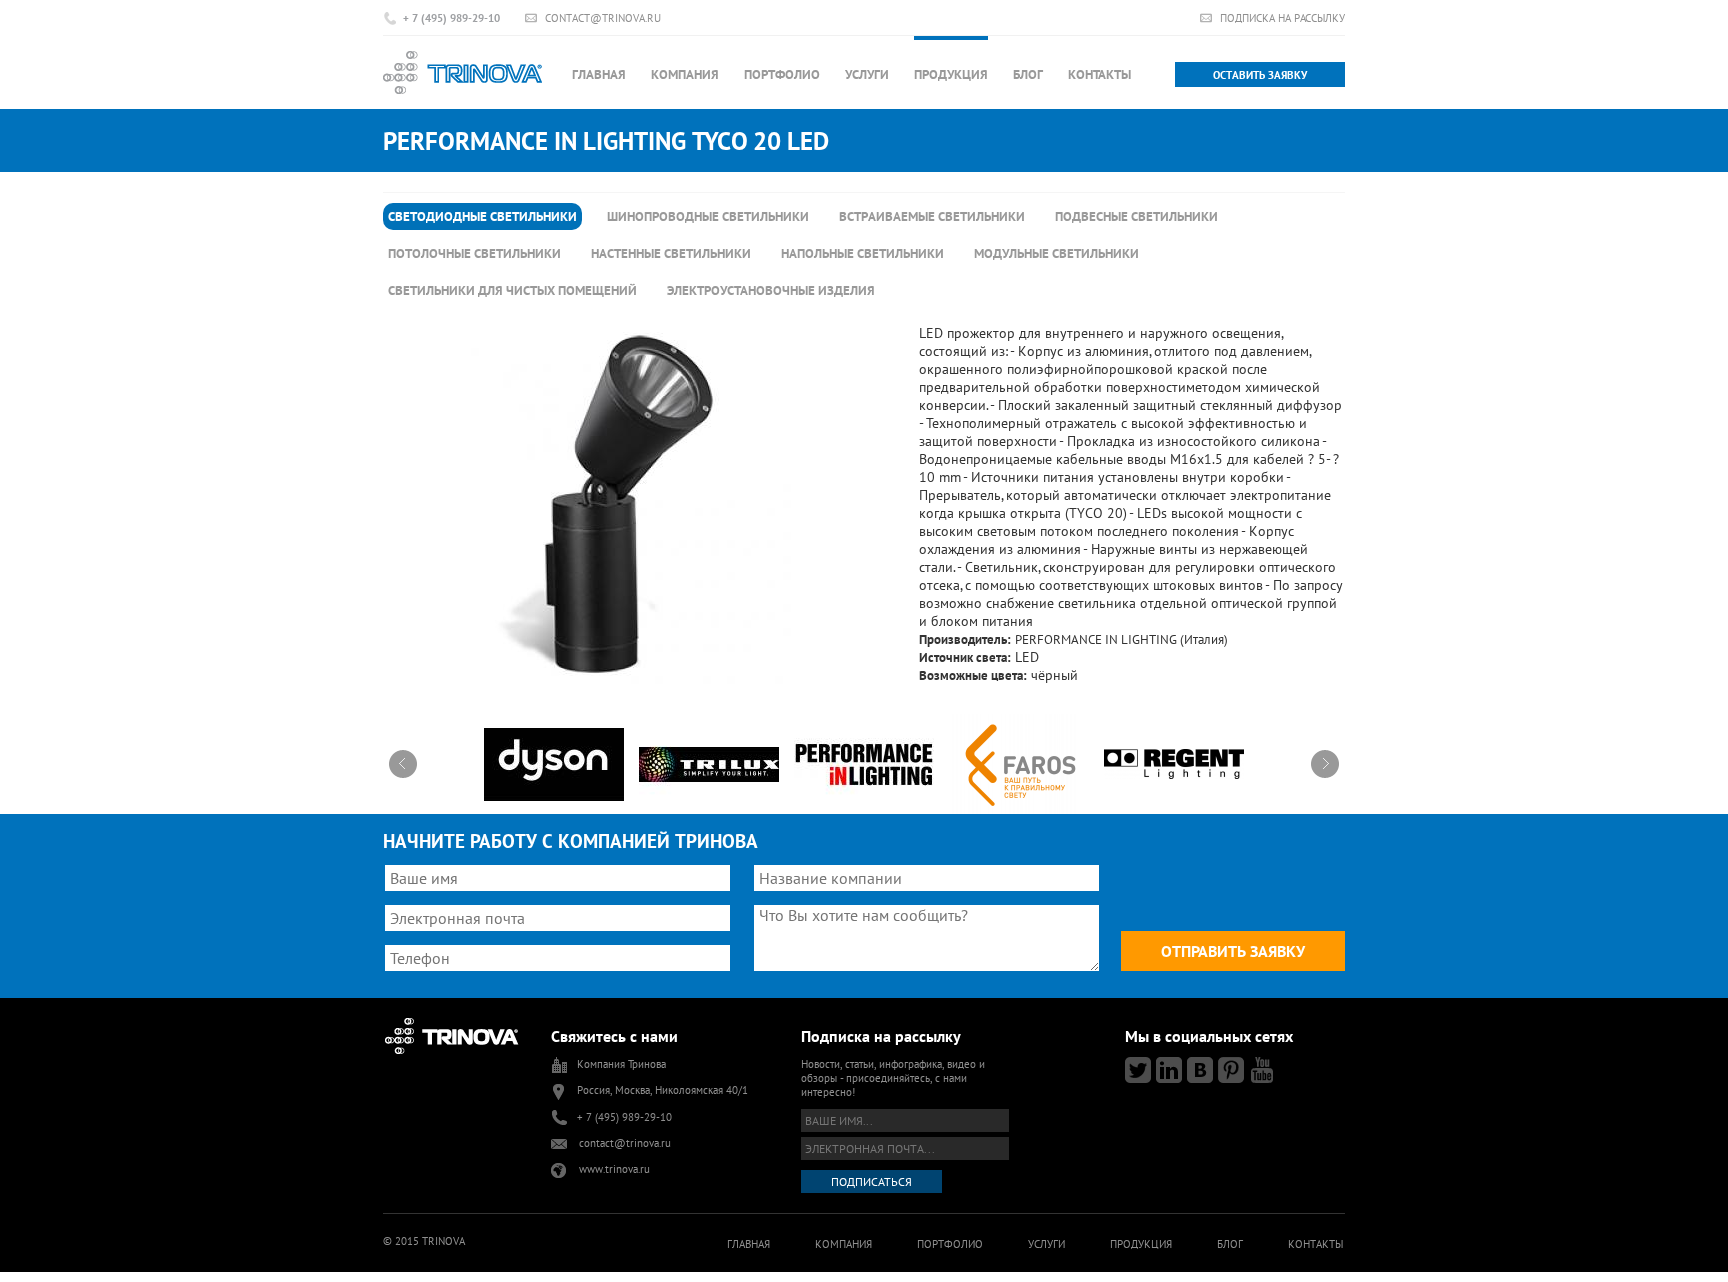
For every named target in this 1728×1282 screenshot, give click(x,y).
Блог (1028, 74)
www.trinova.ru (614, 1169)
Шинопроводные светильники (708, 216)
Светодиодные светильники (482, 216)
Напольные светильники (862, 253)
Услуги (867, 74)
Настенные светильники (671, 253)
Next (1325, 764)
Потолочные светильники (474, 253)
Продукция (951, 74)
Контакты (1099, 74)
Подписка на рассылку (1282, 17)
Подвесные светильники (1136, 216)
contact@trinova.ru (603, 17)
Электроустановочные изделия (771, 290)
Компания (685, 74)
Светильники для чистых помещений (512, 290)
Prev (403, 764)
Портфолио (782, 74)
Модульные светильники (1056, 253)
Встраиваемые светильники (932, 216)
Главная (599, 74)
